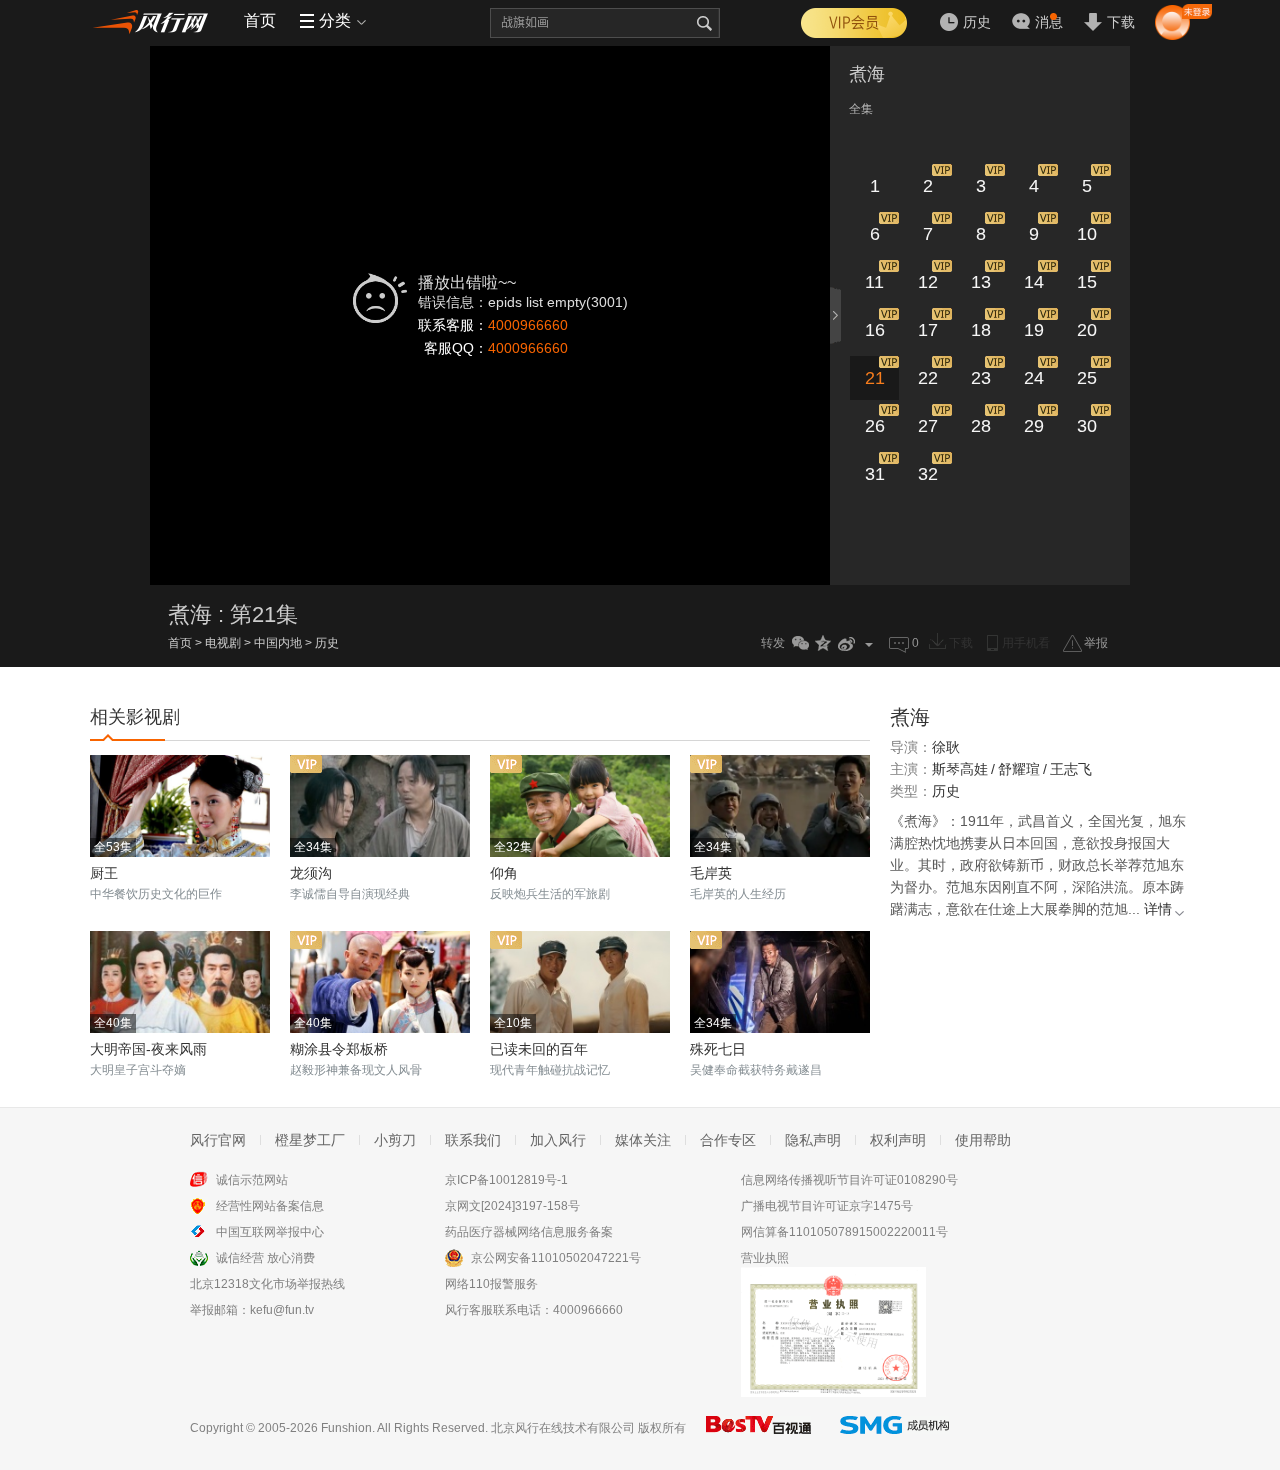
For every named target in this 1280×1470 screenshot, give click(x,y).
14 (1034, 282)
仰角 (504, 873)
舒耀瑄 (1019, 769)
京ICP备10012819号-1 (506, 1180)
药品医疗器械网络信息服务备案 (529, 1232)
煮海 (867, 74)
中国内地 (278, 643)
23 (981, 378)
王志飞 (1071, 769)
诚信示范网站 (252, 1180)
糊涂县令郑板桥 (339, 1049)
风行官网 (218, 1140)
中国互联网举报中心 (270, 1232)
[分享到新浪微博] (846, 643)
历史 (327, 643)
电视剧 (223, 643)
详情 (1158, 909)
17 (928, 330)
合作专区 (728, 1140)
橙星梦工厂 (310, 1140)
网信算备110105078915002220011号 (844, 1232)
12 (928, 282)
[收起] (837, 315)
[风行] (155, 21)
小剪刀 (395, 1140)
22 (928, 378)
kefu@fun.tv (282, 1310)
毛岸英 (711, 873)
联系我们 (473, 1140)
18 (981, 330)
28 (981, 426)
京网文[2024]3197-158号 (512, 1206)
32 (928, 474)
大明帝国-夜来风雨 (148, 1049)
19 (1034, 330)
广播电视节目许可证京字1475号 (827, 1206)
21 (875, 378)
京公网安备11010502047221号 (556, 1258)
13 (981, 282)
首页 (260, 20)
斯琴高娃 (960, 769)
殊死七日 (718, 1049)
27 (928, 426)
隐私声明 (813, 1140)
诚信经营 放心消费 (265, 1258)
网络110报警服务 (491, 1284)
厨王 (104, 873)
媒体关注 (643, 1140)
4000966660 (528, 325)
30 (1087, 426)
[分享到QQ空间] (823, 643)
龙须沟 (311, 873)
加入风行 (558, 1140)
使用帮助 (983, 1140)
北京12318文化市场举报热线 (267, 1284)
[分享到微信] (800, 643)
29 (1034, 426)
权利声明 (898, 1140)
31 (875, 474)
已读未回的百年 (539, 1049)
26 (875, 426)
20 (1087, 330)
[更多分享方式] (869, 643)
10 (1087, 234)
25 (1087, 378)
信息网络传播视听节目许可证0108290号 (849, 1180)
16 (875, 330)
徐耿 (946, 747)
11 (874, 282)
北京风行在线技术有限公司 (563, 1428)
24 (1034, 378)
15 (1087, 282)
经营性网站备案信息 (270, 1206)
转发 (773, 643)
